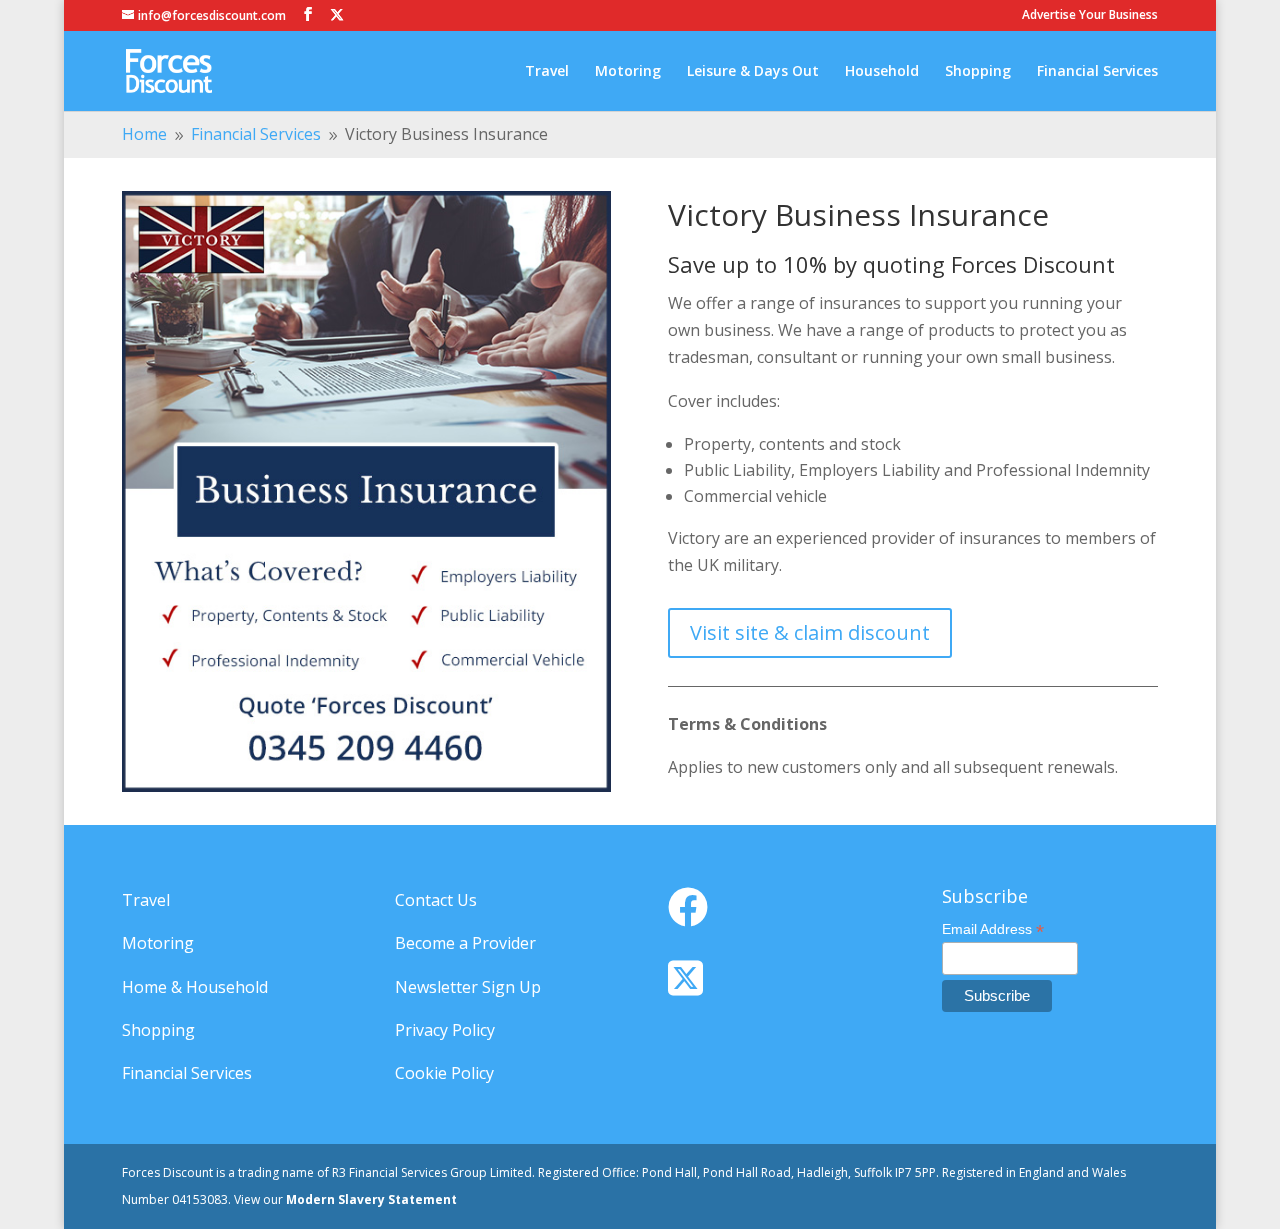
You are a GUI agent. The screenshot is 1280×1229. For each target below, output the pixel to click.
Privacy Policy (445, 1030)
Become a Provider (465, 943)
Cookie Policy (444, 1073)
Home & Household (195, 987)
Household (882, 72)
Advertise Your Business (1090, 16)
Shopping (978, 72)
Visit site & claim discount (810, 632)
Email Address (993, 929)
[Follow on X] (337, 15)
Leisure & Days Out (753, 72)
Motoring (628, 72)
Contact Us (436, 900)
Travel (547, 72)
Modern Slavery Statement (371, 1199)
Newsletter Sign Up (468, 987)
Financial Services (1097, 72)
